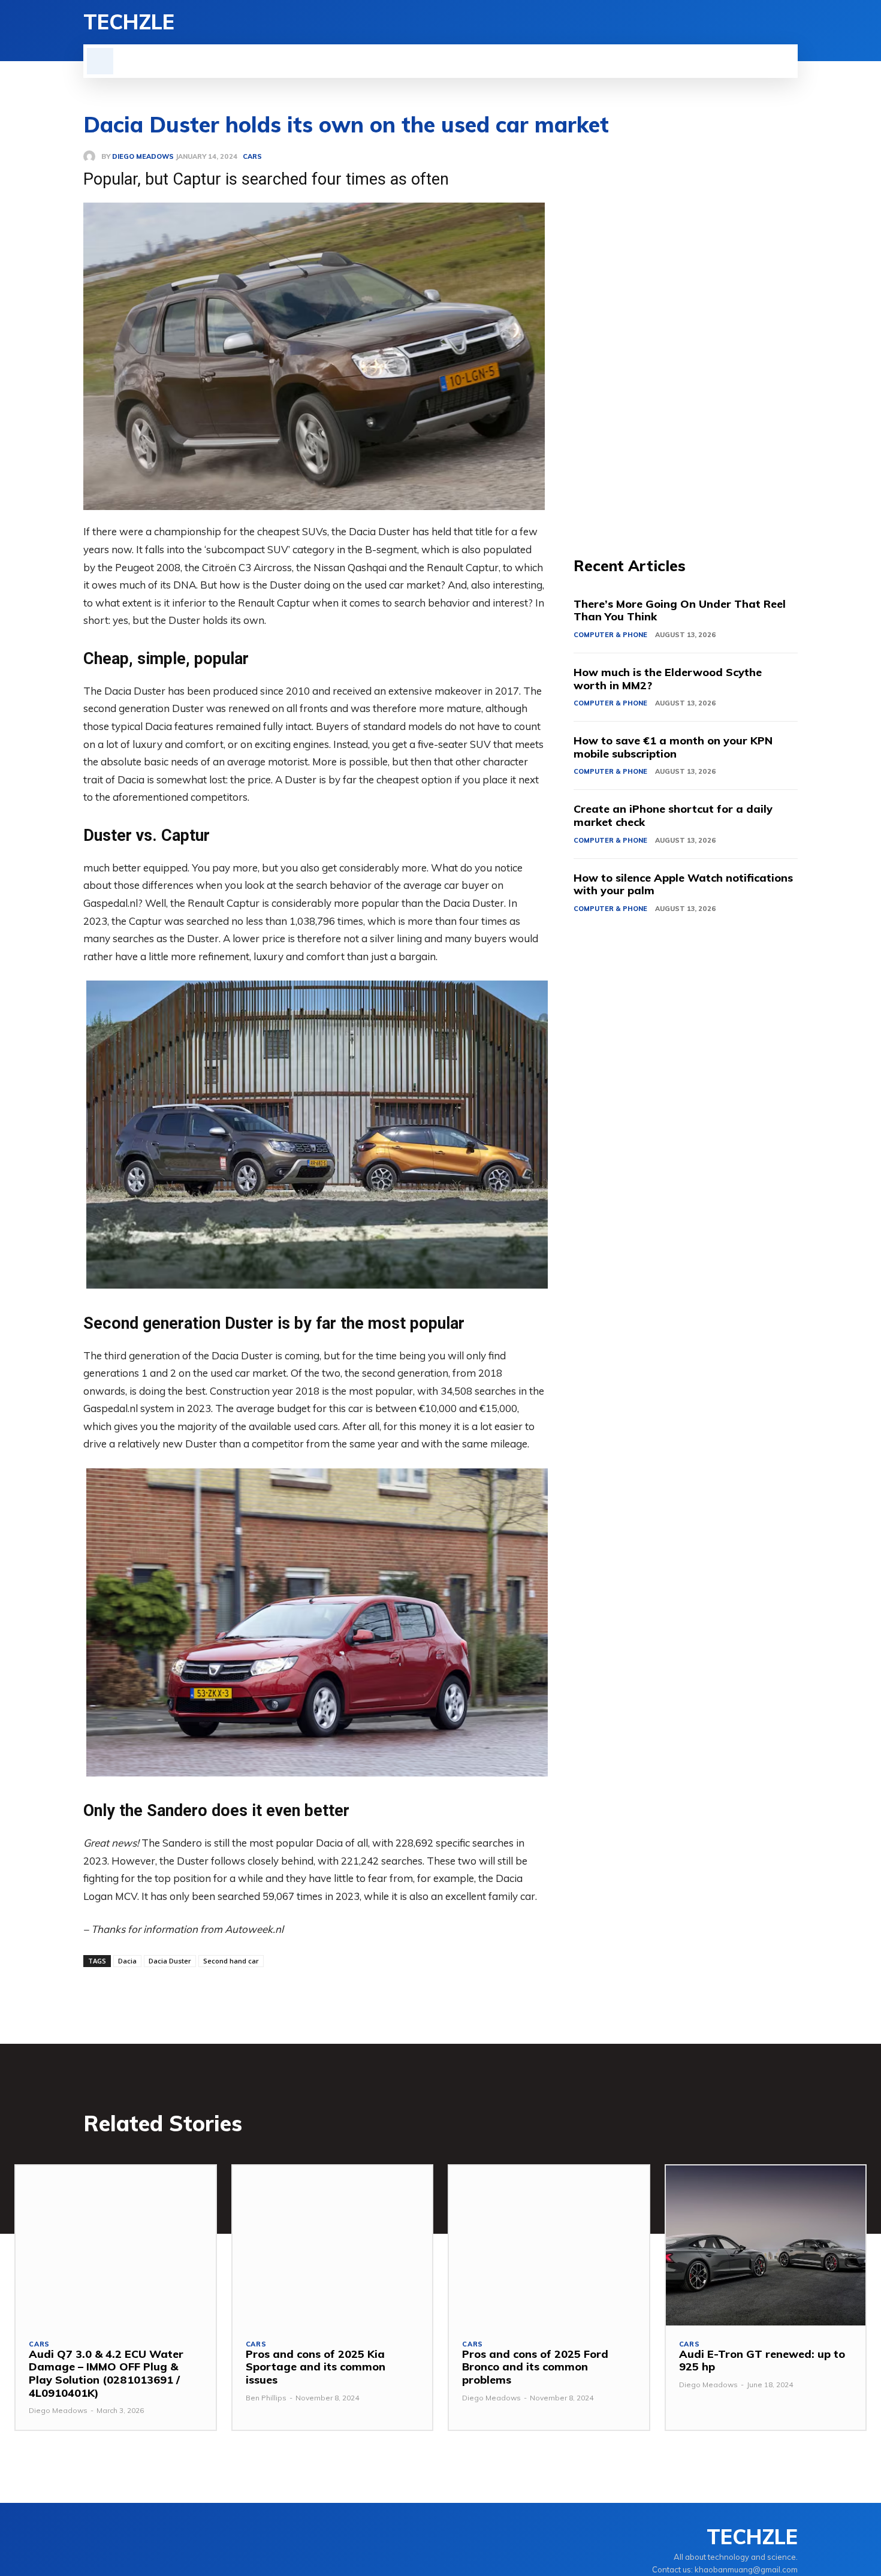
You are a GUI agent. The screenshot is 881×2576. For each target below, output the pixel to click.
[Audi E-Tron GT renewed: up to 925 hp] (766, 2245)
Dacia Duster (170, 1961)
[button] (100, 61)
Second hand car (231, 1961)
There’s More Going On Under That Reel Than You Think (680, 610)
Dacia (127, 1961)
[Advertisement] (686, 330)
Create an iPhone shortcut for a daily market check (673, 815)
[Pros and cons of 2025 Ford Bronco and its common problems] (549, 2245)
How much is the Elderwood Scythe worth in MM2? (668, 679)
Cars (39, 2344)
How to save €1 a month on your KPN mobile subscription (673, 747)
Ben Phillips (266, 2398)
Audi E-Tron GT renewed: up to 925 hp (762, 2361)
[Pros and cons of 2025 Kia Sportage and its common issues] (333, 2245)
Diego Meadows (58, 2410)
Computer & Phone (610, 635)
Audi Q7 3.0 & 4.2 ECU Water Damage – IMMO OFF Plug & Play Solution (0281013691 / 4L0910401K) (106, 2373)
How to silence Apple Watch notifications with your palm (683, 884)
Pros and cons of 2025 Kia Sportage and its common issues (316, 2367)
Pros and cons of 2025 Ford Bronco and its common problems (535, 2367)
